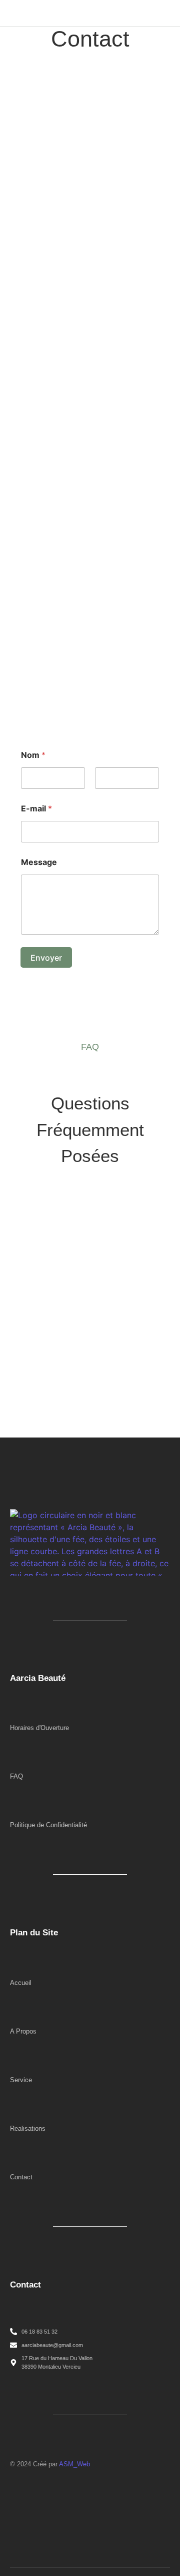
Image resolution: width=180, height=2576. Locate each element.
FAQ (16, 1776)
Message (39, 862)
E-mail (36, 809)
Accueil (21, 1983)
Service (21, 2080)
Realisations (28, 2128)
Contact (21, 2177)
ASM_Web (74, 2464)
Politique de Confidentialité (48, 1825)
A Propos (23, 2031)
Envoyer (46, 958)
